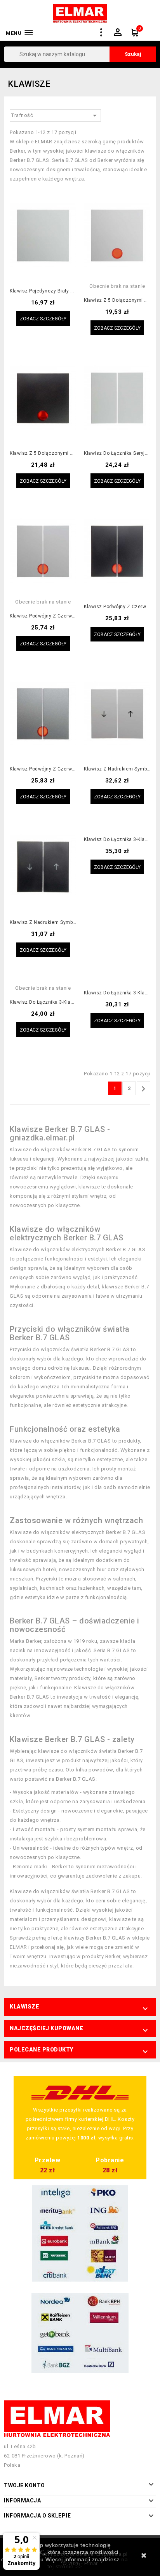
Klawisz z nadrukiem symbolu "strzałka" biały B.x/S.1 (117, 769)
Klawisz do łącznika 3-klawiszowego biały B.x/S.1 (43, 1002)
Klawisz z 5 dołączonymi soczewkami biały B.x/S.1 (117, 300)
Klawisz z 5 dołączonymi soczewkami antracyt (43, 453)
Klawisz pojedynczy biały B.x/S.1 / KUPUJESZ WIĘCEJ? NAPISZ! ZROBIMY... (43, 291)
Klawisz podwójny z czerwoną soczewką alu (43, 769)
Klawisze (24, 2007)
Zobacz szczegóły (43, 319)
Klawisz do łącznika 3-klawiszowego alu (117, 840)
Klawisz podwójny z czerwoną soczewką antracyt (117, 607)
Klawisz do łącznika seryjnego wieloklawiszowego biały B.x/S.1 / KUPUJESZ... (117, 453)
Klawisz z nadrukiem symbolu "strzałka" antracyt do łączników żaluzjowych (43, 923)
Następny (143, 1089)
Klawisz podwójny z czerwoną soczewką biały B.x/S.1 (43, 616)
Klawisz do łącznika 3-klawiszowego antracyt (117, 993)
